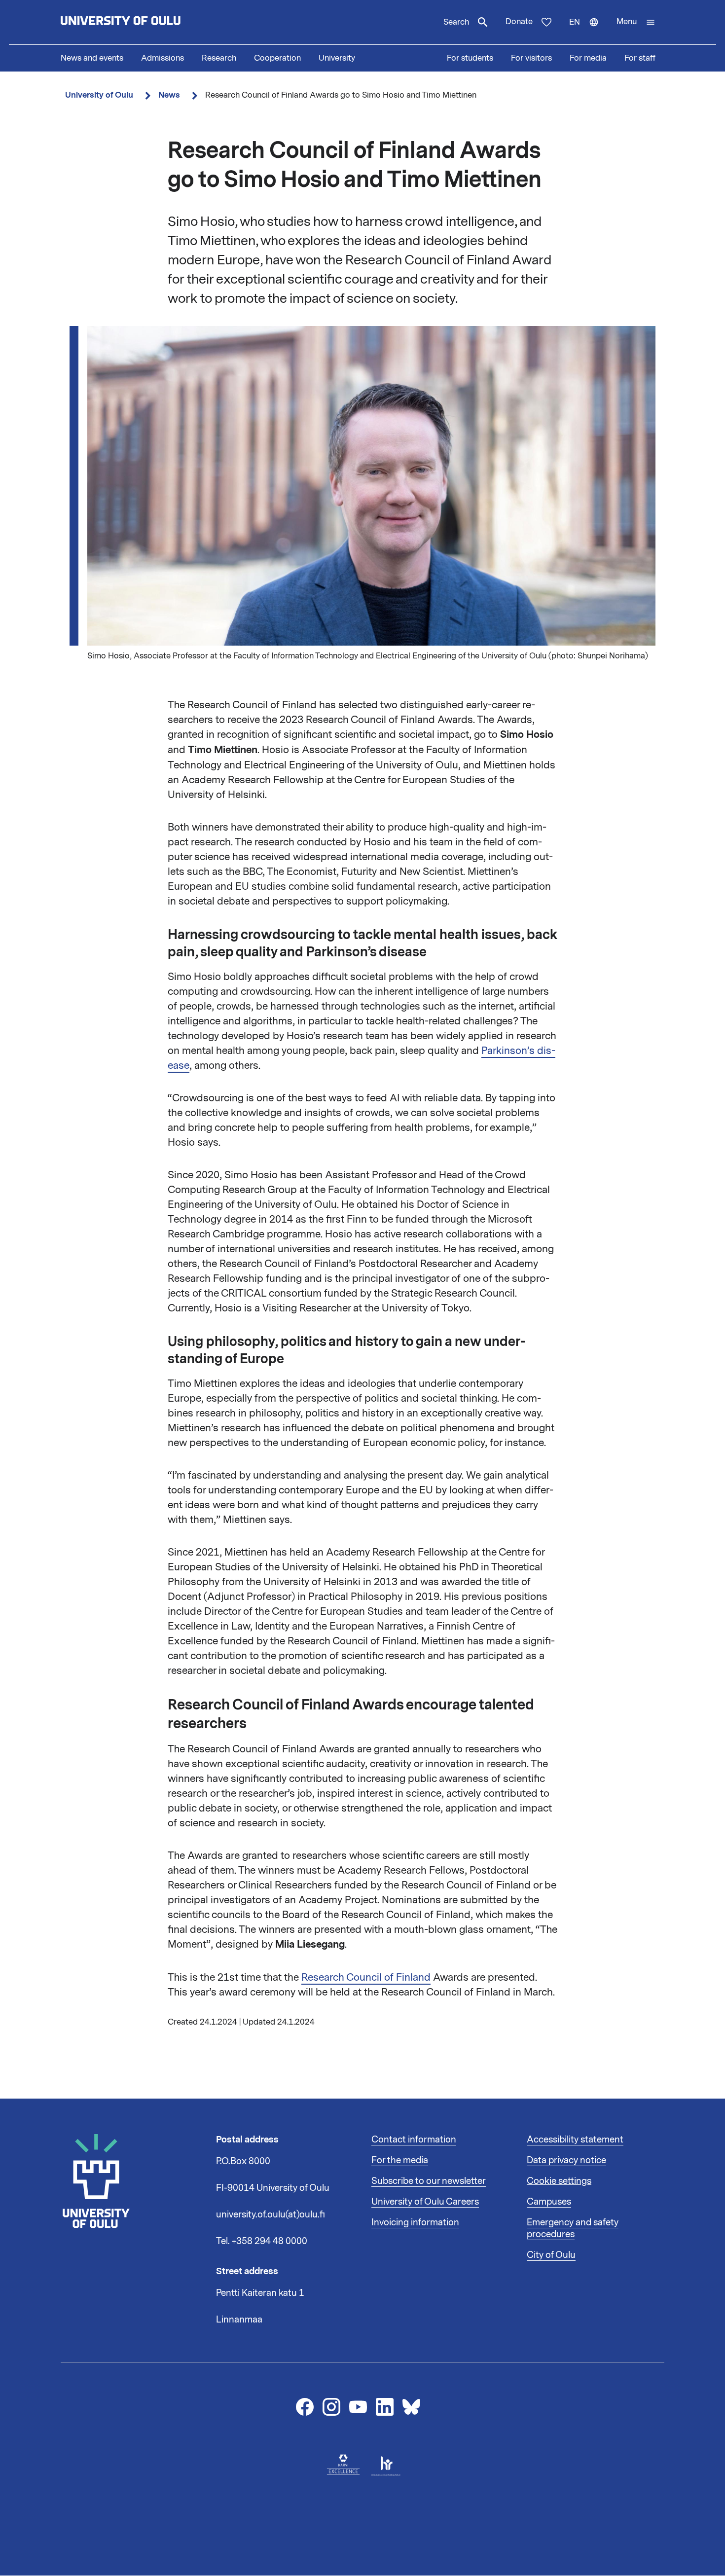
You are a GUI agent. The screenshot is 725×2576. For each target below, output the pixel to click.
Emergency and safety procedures (573, 2228)
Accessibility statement (575, 2140)
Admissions (163, 58)
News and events (92, 58)
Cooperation (277, 58)
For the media (400, 2160)
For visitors (531, 58)
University (337, 58)
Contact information (414, 2140)
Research (219, 58)
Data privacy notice (566, 2160)
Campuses (549, 2202)
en (588, 31)
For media (588, 58)
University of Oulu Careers (425, 2202)
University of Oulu (99, 95)
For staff (640, 58)
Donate (519, 22)
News (169, 95)
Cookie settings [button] (559, 2181)
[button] (636, 22)
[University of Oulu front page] (144, 22)
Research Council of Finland (366, 1977)
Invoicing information (415, 2222)
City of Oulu (551, 2255)
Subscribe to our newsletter (429, 2181)
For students (470, 58)
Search (456, 22)
